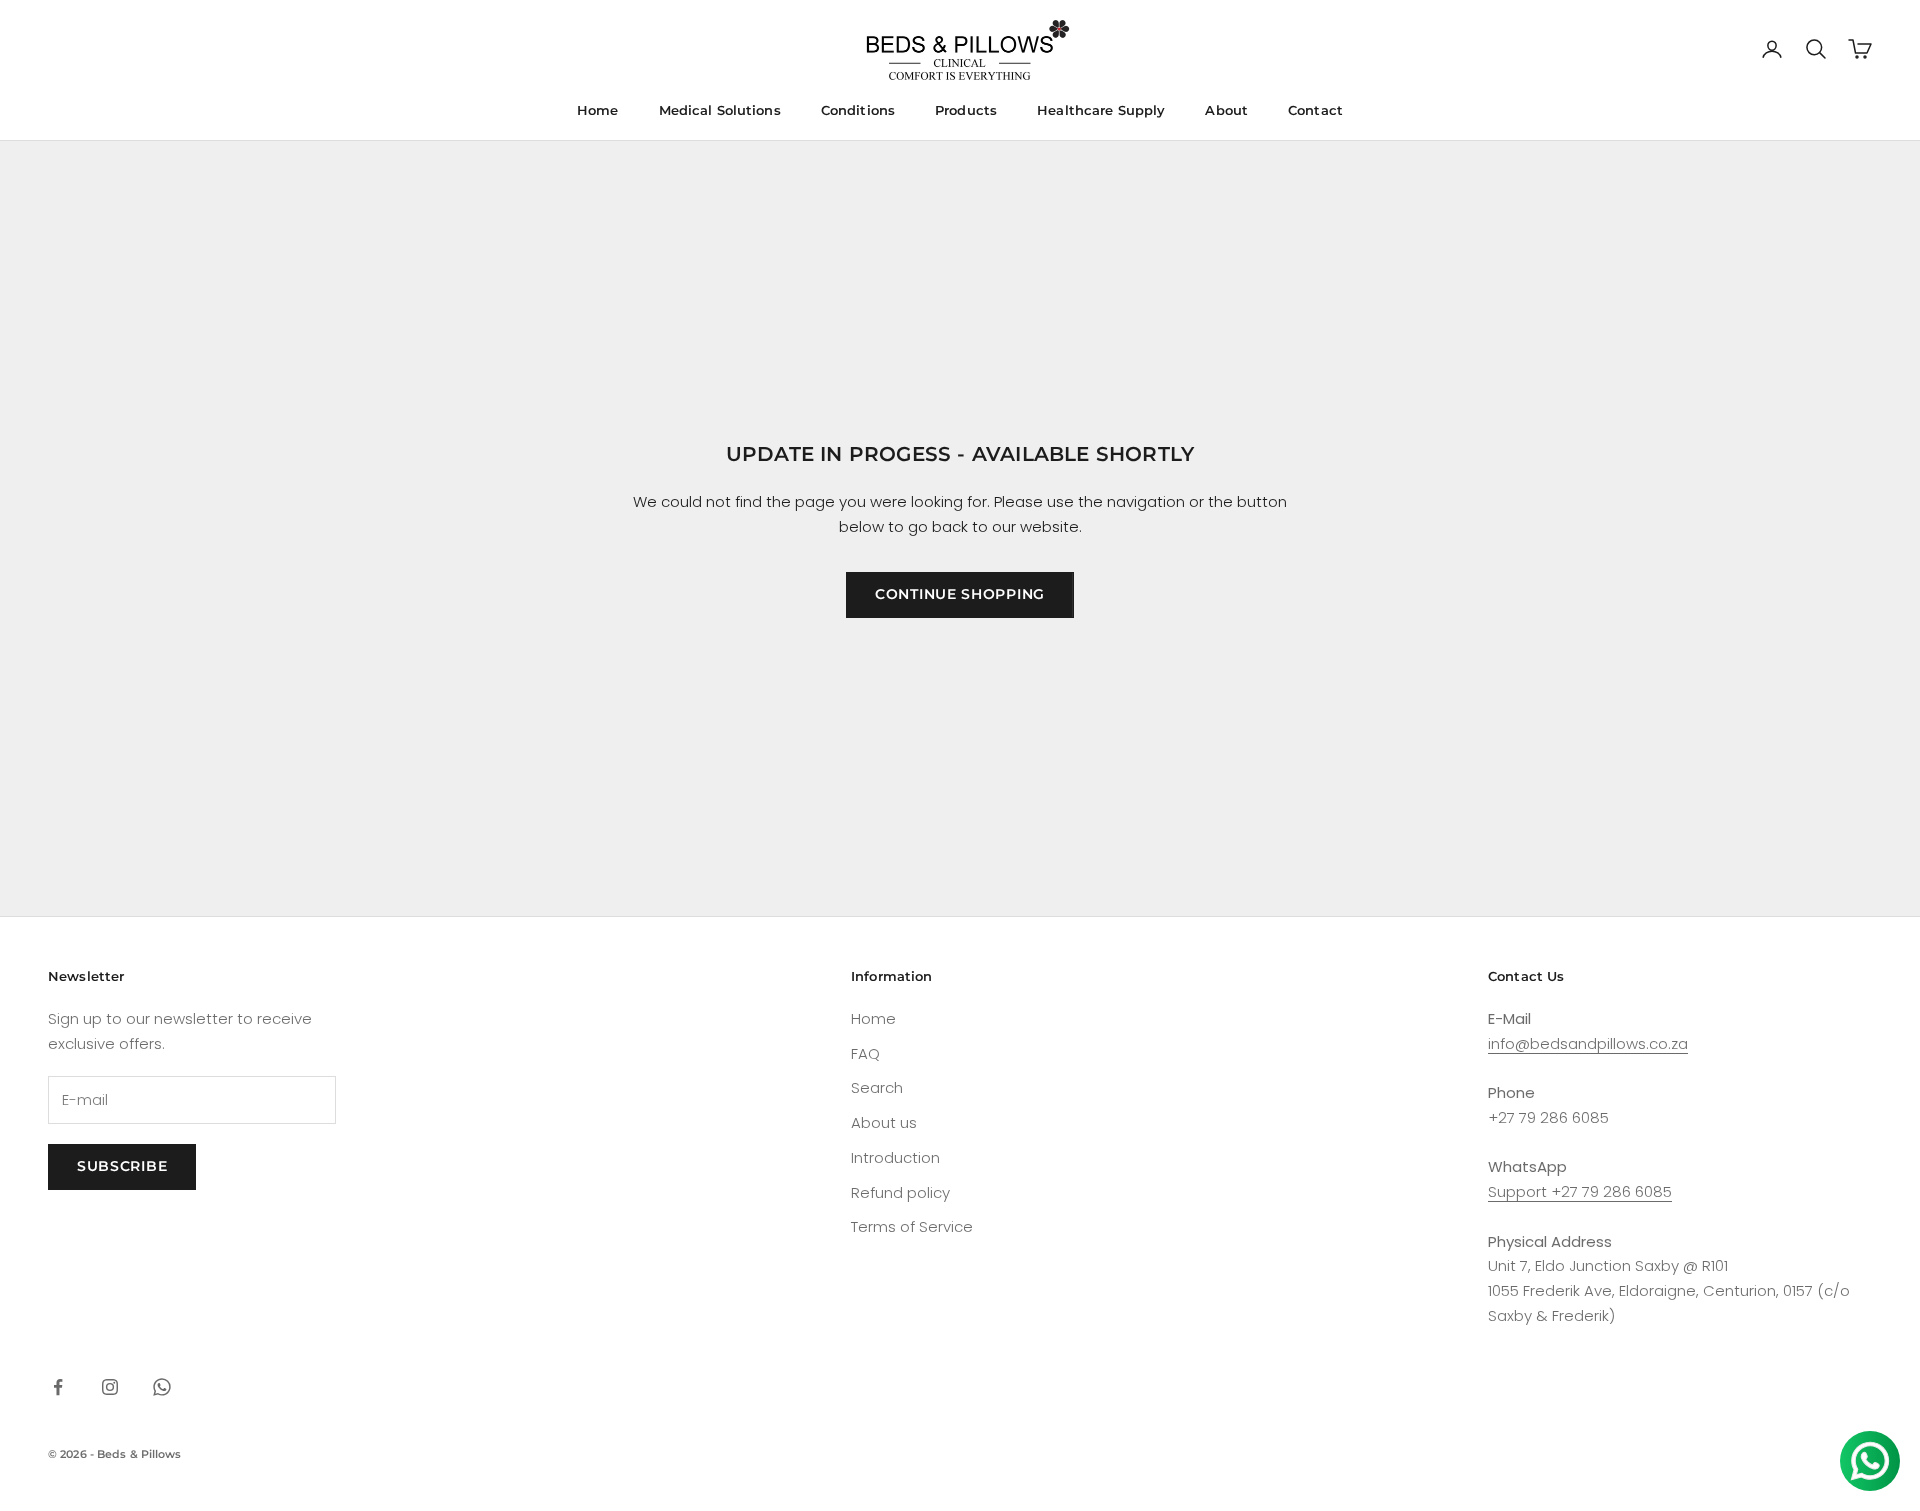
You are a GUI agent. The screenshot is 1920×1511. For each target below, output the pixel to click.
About (1226, 110)
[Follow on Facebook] (58, 1387)
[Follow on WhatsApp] (162, 1387)
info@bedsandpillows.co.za (1588, 1043)
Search (877, 1087)
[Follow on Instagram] (110, 1387)
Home (598, 110)
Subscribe (122, 1166)
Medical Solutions (720, 110)
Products (966, 110)
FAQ (865, 1053)
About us (884, 1122)
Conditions (858, 110)
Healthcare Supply (1101, 110)
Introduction (895, 1157)
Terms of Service (912, 1226)
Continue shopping (960, 594)
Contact (1315, 110)
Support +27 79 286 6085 (1580, 1191)
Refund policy (900, 1192)
